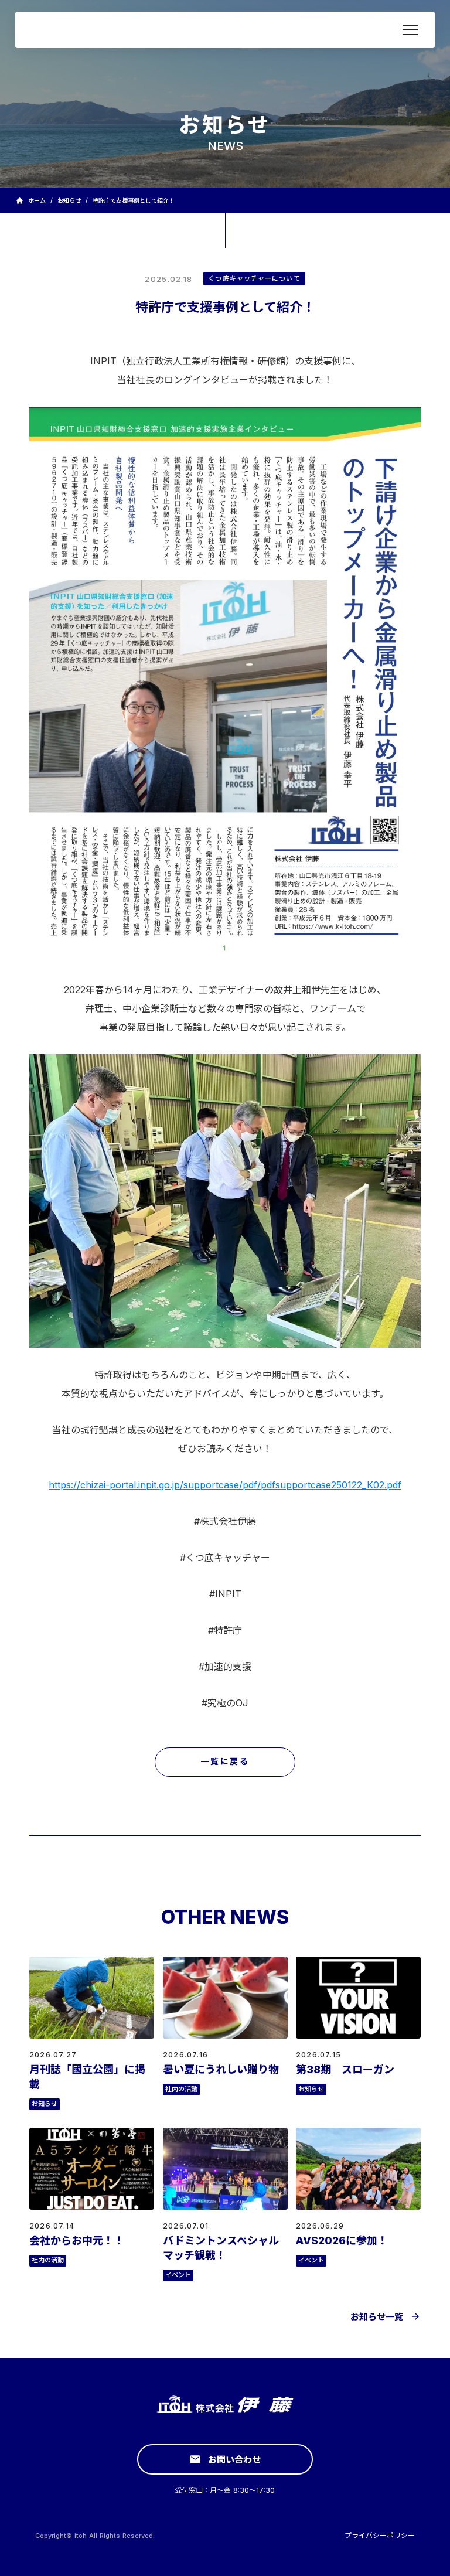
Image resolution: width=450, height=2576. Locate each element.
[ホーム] (95, 30)
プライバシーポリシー (380, 2535)
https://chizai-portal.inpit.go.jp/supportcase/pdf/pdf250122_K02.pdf (225, 1485)
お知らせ (69, 200)
